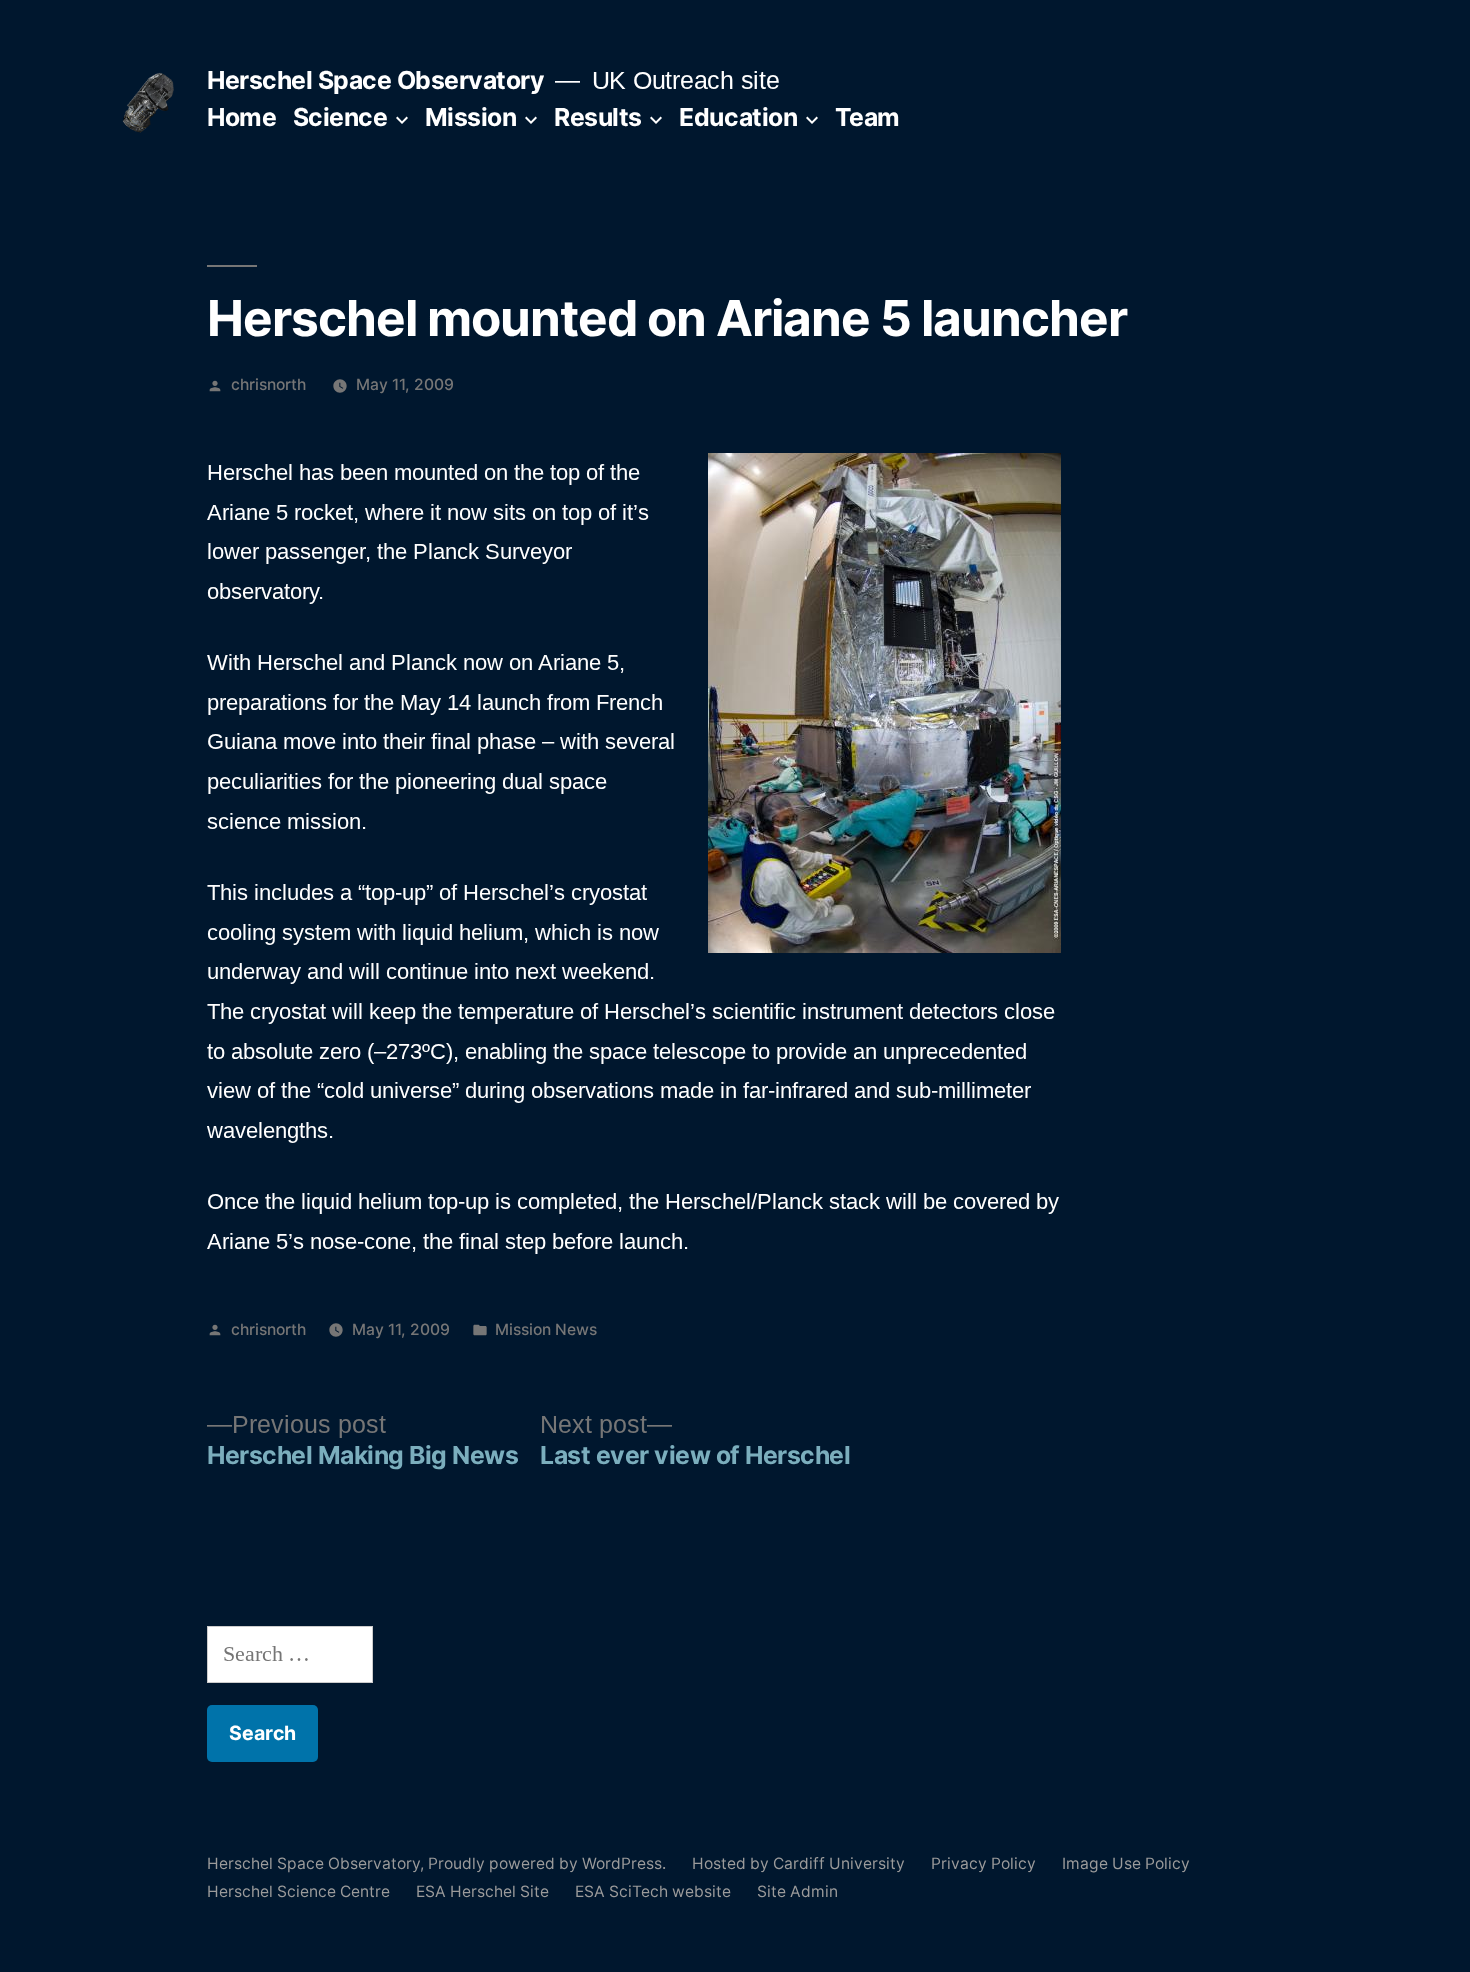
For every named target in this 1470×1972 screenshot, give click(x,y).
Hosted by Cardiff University (798, 1863)
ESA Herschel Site (482, 1891)
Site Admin (797, 1891)
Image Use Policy (1126, 1863)
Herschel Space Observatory (375, 80)
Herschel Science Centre (298, 1891)
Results (598, 117)
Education (738, 117)
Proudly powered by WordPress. (549, 1863)
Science (340, 117)
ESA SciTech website (653, 1891)
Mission (471, 117)
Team (867, 117)
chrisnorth (268, 384)
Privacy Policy (983, 1863)
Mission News (546, 1329)
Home (241, 117)
